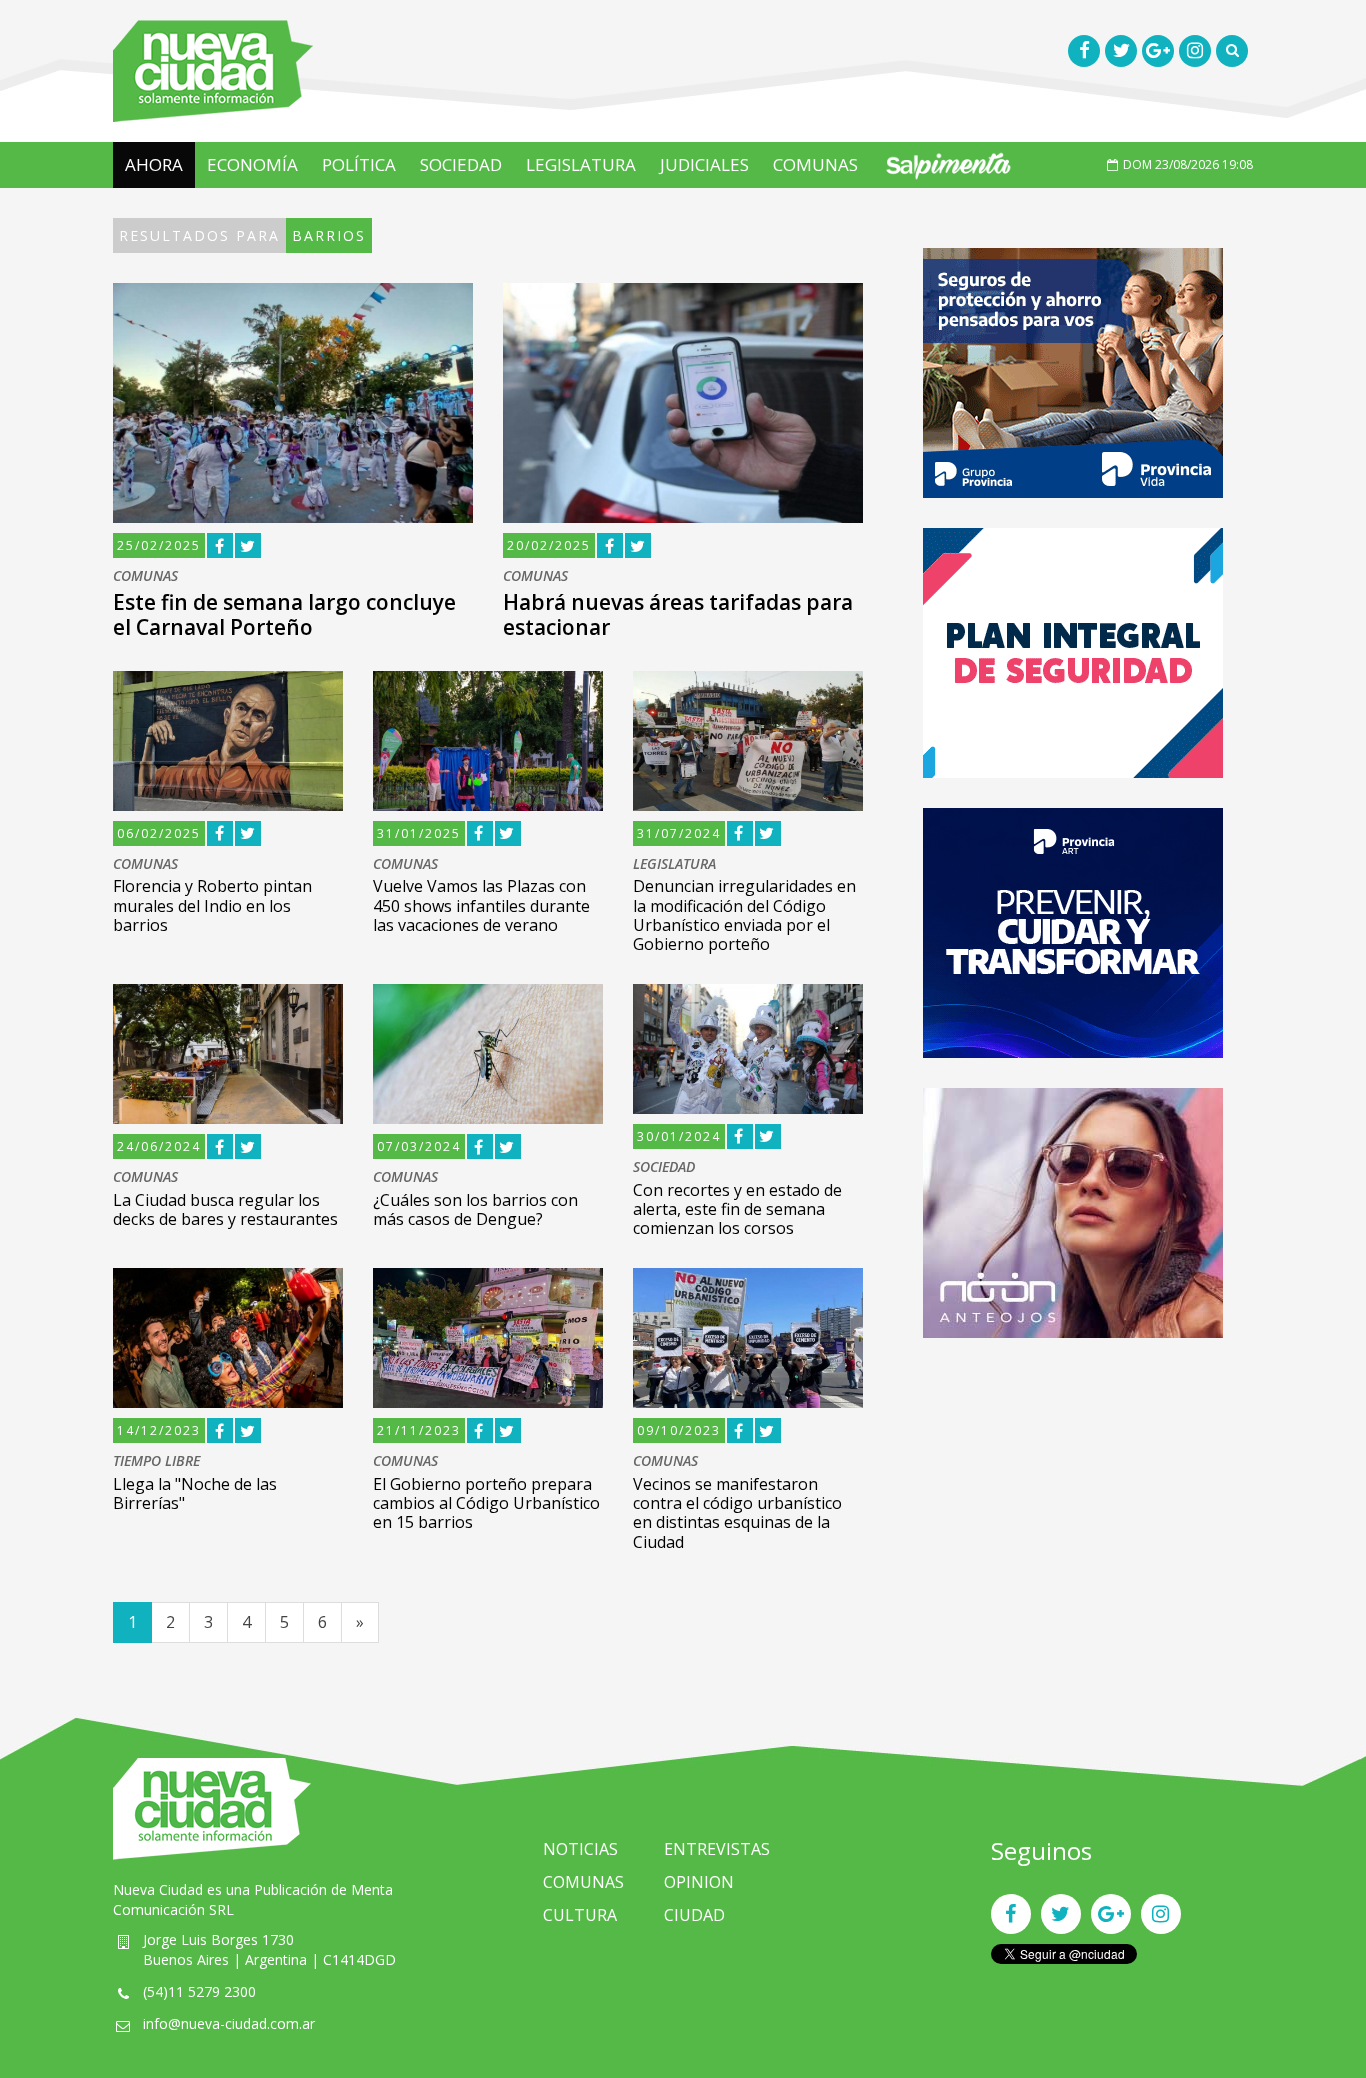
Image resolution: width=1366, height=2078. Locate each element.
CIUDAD (694, 1915)
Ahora (154, 164)
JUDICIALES (704, 164)
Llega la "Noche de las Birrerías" (195, 1493)
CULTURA (580, 1915)
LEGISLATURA (581, 164)
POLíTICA (359, 164)
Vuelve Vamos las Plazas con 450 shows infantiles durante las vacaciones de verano (481, 905)
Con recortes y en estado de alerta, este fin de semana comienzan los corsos (737, 1209)
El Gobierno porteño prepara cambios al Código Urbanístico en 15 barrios (486, 1503)
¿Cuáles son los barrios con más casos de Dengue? (475, 1209)
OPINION (699, 1882)
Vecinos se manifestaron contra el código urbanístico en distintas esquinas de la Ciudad (737, 1513)
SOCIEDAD (461, 164)
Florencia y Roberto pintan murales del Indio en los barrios (212, 905)
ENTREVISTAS (717, 1849)
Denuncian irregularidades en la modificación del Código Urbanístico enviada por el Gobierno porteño (744, 915)
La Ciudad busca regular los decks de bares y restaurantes (225, 1209)
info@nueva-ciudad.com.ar (229, 2023)
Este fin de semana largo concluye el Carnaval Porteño (284, 614)
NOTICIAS (580, 1849)
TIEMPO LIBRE (156, 1461)
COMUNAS (815, 164)
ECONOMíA (252, 164)
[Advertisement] (1073, 1508)
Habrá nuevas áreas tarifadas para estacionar (678, 614)
